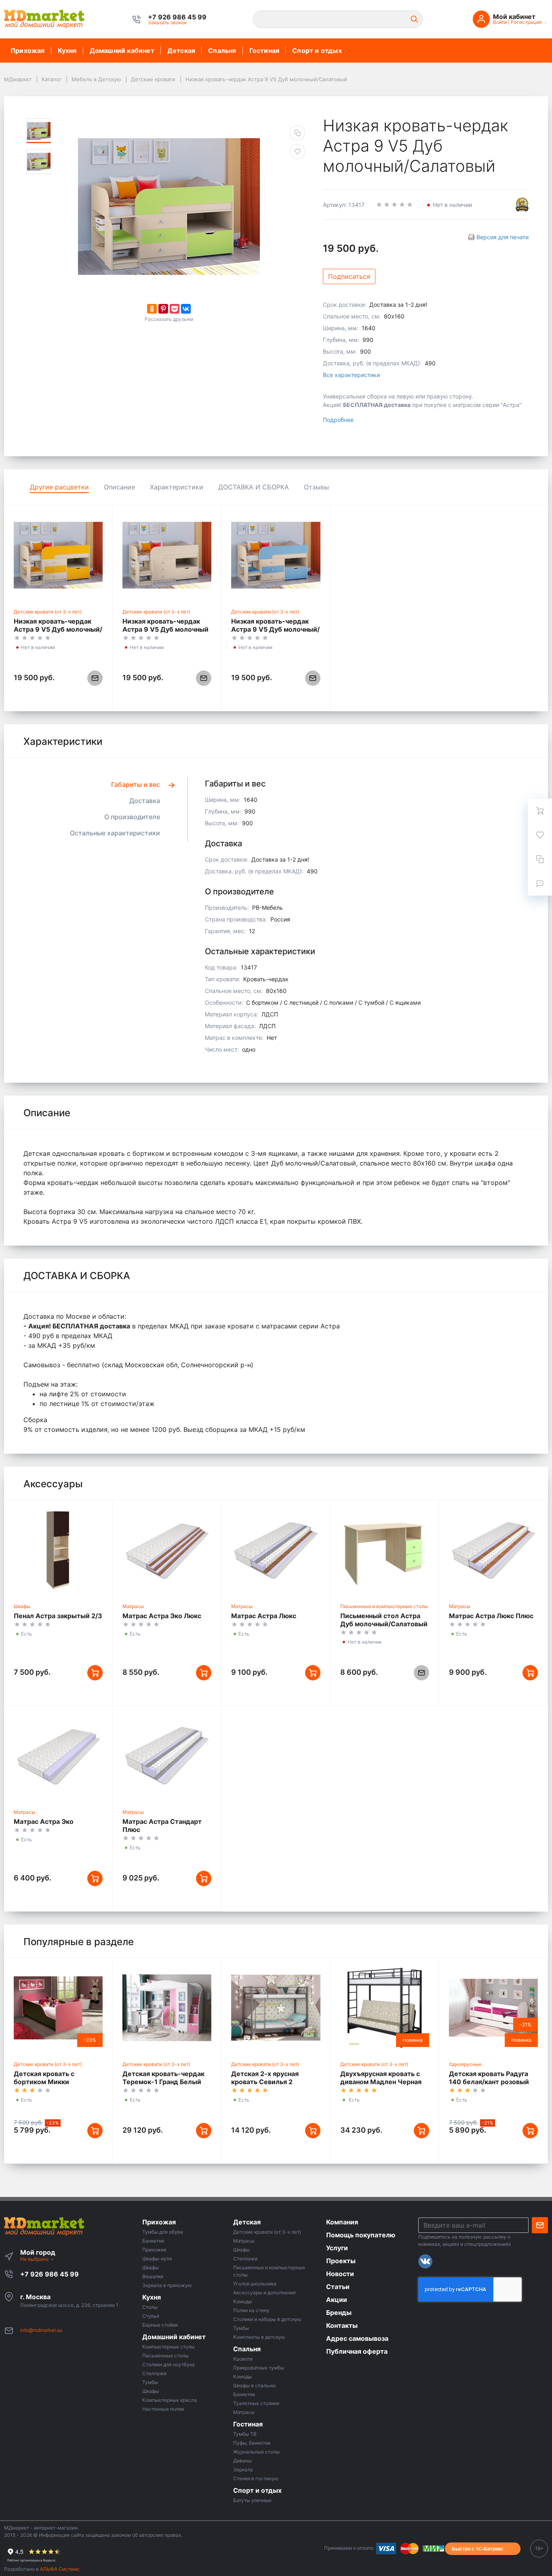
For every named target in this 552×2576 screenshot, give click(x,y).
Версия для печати (502, 237)
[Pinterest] (163, 309)
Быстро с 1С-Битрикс (478, 2549)
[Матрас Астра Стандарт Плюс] (167, 1756)
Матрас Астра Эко (44, 1821)
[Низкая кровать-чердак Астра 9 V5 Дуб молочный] (167, 555)
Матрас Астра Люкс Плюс (491, 1616)
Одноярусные (465, 2064)
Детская (181, 51)
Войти (500, 22)
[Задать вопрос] (540, 883)
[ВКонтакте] (186, 309)
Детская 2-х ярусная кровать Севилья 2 (265, 2078)
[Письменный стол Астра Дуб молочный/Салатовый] (385, 1550)
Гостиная (264, 51)
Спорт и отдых (317, 51)
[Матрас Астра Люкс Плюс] (493, 1550)
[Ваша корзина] (540, 811)
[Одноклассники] (152, 309)
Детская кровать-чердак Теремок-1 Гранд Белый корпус (163, 2082)
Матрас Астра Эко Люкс (162, 1616)
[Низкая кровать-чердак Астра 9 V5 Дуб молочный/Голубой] (276, 555)
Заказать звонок (167, 22)
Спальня (222, 51)
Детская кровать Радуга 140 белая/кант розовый (489, 2078)
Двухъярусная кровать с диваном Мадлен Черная (381, 2078)
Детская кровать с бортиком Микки (44, 2078)
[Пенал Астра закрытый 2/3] (58, 1550)
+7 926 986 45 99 (50, 2274)
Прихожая (28, 51)
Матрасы (133, 1606)
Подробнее (338, 420)
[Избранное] (540, 835)
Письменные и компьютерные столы (384, 1606)
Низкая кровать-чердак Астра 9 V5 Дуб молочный (165, 625)
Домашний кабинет (122, 51)
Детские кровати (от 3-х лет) (48, 612)
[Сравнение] (540, 859)
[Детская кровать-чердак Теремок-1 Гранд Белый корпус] (167, 2008)
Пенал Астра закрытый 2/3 (58, 1616)
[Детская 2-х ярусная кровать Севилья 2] (276, 2008)
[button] (177, 17)
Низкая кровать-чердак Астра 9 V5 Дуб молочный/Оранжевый (58, 629)
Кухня (67, 51)
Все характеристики (351, 375)
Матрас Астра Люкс (264, 1616)
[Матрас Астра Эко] (58, 1756)
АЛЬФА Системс (59, 2569)
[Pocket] (175, 309)
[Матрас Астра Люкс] (276, 1550)
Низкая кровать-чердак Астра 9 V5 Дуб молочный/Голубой (275, 629)
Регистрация (526, 22)
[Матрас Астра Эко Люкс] (167, 1550)
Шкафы (22, 1606)
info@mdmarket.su (41, 2330)
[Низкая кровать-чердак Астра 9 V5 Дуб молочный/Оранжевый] (58, 555)
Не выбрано (35, 2259)
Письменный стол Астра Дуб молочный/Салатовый (384, 1620)
